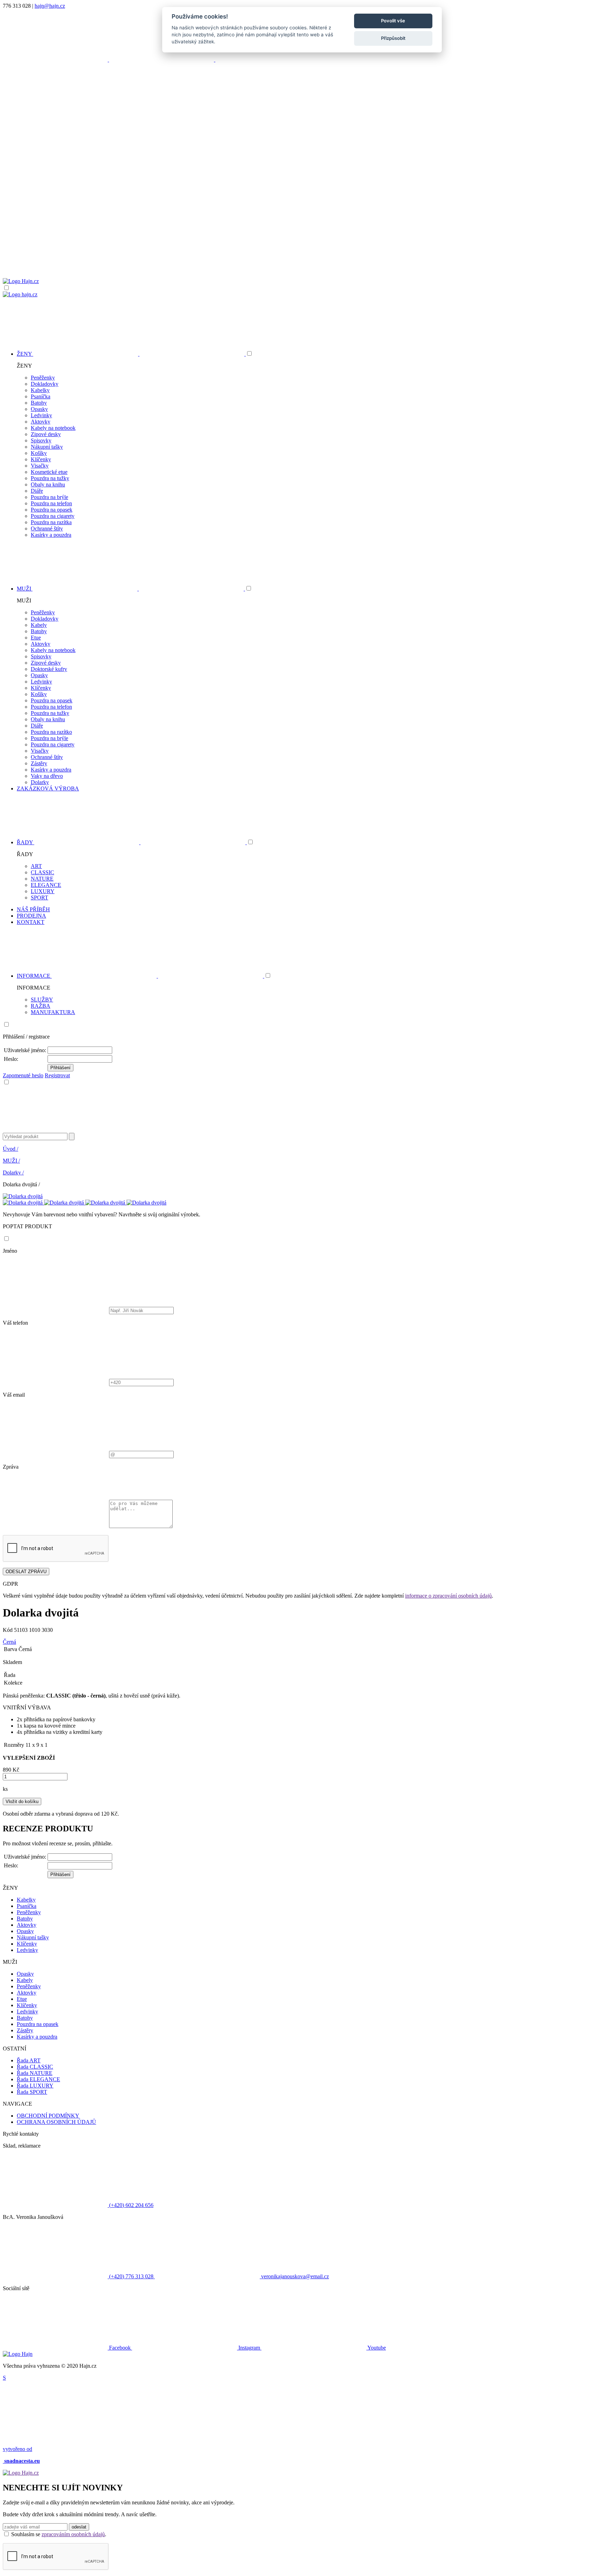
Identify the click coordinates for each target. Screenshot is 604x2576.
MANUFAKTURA (53, 1012)
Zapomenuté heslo (23, 1075)
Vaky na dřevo (47, 776)
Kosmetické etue (49, 472)
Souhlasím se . (59, 2534)
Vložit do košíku (22, 1801)
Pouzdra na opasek (52, 510)
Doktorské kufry (49, 669)
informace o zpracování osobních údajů (448, 1596)
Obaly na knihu (48, 484)
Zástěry (39, 763)
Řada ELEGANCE (38, 2079)
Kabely (39, 625)
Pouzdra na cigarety (53, 516)
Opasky (39, 409)
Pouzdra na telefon (51, 503)
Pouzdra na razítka (51, 522)
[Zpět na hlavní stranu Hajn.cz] (21, 281)
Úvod (10, 1149)
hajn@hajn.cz (50, 6)
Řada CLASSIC (35, 2067)
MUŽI (11, 1161)
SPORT (39, 898)
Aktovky (41, 422)
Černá (9, 1642)
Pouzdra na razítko (51, 732)
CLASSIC (42, 872)
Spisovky (41, 440)
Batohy (39, 403)
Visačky (40, 466)
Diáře (37, 491)
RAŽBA (41, 1006)
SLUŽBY (42, 1000)
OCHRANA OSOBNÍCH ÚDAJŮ (56, 2122)
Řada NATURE (35, 2073)
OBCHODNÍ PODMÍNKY (48, 2116)
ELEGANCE (46, 885)
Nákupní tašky (47, 447)
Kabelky (40, 390)
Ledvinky (41, 415)
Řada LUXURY (35, 2086)
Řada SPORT (32, 2092)
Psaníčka (41, 396)
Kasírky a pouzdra (51, 535)
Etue (36, 638)
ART (36, 866)
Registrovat (57, 1075)
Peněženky (43, 378)
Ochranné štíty (47, 529)
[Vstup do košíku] (302, 251)
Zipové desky (46, 434)
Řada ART (29, 2060)
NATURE (42, 879)
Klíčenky (41, 459)
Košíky (39, 453)
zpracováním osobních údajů (73, 2534)
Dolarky (40, 782)
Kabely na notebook (53, 428)
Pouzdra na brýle (49, 497)
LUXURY (43, 891)
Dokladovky (45, 384)
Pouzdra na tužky (50, 478)
